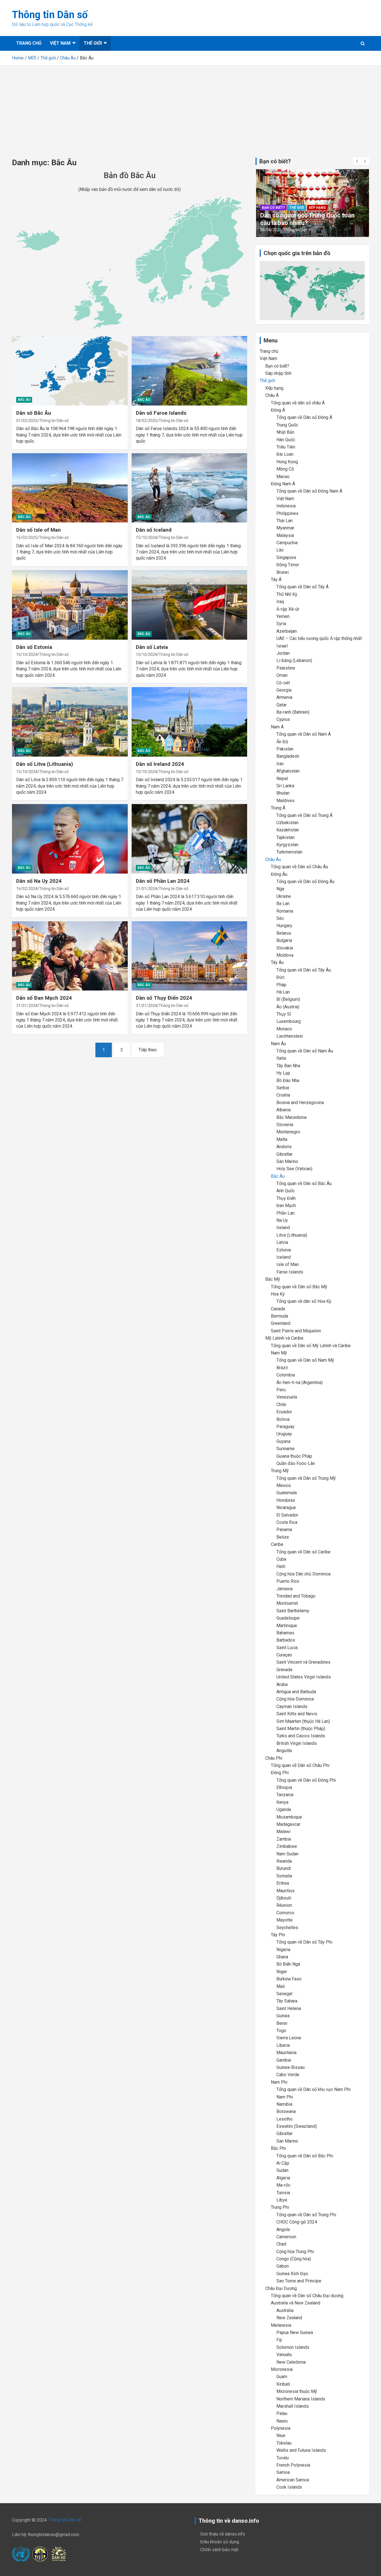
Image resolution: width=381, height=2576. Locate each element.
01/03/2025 (27, 421)
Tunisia (283, 2193)
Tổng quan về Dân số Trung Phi (306, 2215)
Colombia (286, 1375)
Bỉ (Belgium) (288, 999)
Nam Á (277, 727)
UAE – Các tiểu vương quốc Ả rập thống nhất (319, 638)
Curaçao (284, 1655)
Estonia (284, 1250)
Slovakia (285, 948)
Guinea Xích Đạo (292, 2274)
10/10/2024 (146, 772)
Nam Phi (279, 2082)
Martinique (287, 1626)
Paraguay (285, 1427)
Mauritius (285, 1891)
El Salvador (287, 1515)
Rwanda (284, 1861)
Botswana (286, 2111)
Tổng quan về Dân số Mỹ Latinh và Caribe (311, 1346)
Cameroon (286, 2237)
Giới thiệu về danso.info (223, 2534)
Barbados (286, 1640)
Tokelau (284, 2443)
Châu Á (272, 395)
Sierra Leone (289, 2038)
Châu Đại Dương (281, 2288)
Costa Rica (287, 1522)
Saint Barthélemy (293, 1611)
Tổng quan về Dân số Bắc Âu (304, 1183)
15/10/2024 (146, 538)
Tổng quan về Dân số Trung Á (304, 815)
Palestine (286, 668)
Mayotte (284, 1920)
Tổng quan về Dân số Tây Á (302, 587)
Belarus (284, 933)
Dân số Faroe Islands (161, 413)
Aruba (282, 1684)
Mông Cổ (285, 469)
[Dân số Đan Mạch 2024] (70, 956)
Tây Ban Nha (288, 1066)
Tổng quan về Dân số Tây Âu (304, 970)
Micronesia (282, 2369)
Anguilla (284, 1751)
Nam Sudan (287, 1854)
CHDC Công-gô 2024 (297, 2222)
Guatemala (287, 1493)
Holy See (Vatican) (294, 1169)
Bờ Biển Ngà (288, 1964)
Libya (282, 2200)
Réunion (284, 1905)
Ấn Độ (282, 742)
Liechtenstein (290, 1036)
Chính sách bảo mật (219, 2550)
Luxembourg (289, 1021)
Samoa (283, 2472)
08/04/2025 (271, 230)
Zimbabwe (287, 1846)
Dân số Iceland (154, 530)
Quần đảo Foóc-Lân (296, 1463)
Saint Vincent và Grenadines (303, 1662)
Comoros (285, 1913)
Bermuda (279, 1316)
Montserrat (287, 1603)
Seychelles (287, 1928)
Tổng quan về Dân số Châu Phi (300, 1765)
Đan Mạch (286, 1206)
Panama (284, 1530)
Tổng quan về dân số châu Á (298, 403)
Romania (285, 911)
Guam (282, 2377)
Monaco (284, 1029)
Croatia (283, 1095)
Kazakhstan (288, 830)
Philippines (287, 513)
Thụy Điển (286, 1198)
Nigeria (283, 1950)
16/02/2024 (27, 889)
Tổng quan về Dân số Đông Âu (305, 882)
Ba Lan (283, 904)
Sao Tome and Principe (299, 2281)
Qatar (282, 705)
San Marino (287, 1161)
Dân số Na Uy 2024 (39, 881)
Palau (282, 2413)
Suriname (285, 1449)
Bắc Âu (24, 400)
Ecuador (284, 1412)
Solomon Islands (293, 2347)
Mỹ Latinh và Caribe (284, 1338)
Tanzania (285, 1795)
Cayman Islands (292, 1706)
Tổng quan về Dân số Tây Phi (304, 1942)
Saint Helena (289, 2008)
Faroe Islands (290, 1272)
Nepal (282, 779)
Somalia (284, 1876)
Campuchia (287, 543)
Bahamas (285, 1633)
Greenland (281, 1323)
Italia (281, 1058)
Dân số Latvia (152, 647)
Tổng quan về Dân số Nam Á (304, 734)
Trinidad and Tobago (296, 1596)
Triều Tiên (286, 447)
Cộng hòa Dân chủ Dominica (303, 1574)
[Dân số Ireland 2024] (189, 722)
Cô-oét (283, 683)
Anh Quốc (286, 1191)
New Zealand (289, 2318)
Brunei (283, 572)
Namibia (284, 2104)
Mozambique (289, 1817)
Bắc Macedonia (291, 1117)
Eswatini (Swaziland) (297, 2126)
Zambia (284, 1839)
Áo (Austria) (288, 1007)
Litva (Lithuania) (292, 1235)
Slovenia (285, 1125)
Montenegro (288, 1132)
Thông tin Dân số (50, 15)
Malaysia (285, 535)
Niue (281, 2435)
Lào (280, 550)
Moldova (285, 955)
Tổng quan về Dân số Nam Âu (305, 1051)
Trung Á (278, 808)
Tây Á (276, 580)
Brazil (282, 1368)
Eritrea (283, 1883)
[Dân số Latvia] (189, 605)
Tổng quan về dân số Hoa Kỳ (304, 1301)
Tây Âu (277, 962)
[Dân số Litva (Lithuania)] (70, 722)
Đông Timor (288, 565)
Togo (281, 2031)
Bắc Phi (278, 2148)
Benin (282, 2023)
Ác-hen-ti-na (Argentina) (300, 1382)
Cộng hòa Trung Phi (295, 2252)
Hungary (284, 926)
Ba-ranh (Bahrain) (293, 712)
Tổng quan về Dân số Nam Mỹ (305, 1360)
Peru (281, 1390)
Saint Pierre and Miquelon (296, 1331)
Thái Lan (284, 521)
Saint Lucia (287, 1648)
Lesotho (284, 2119)
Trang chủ (29, 43)
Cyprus (283, 719)
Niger (282, 1972)
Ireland (283, 1228)
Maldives (285, 801)
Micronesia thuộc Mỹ (297, 2391)
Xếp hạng (317, 208)
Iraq (280, 602)
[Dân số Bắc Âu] (70, 371)
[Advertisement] (191, 107)
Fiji (279, 2340)
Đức (280, 977)
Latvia (282, 1242)
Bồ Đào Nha (288, 1080)
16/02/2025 (27, 538)
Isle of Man (288, 1264)
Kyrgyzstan (287, 845)
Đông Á (278, 410)
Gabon (283, 2266)
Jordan (283, 653)
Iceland (284, 1257)
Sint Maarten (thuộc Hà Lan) (303, 1721)
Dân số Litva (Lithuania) (45, 764)
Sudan (282, 2170)
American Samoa (293, 2480)
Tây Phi (278, 1935)
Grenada (284, 1670)
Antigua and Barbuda (296, 1692)
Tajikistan (285, 837)
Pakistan (285, 749)
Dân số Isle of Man (38, 530)
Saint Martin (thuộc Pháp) (301, 1729)
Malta (282, 1139)
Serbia (283, 1088)
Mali (281, 1986)
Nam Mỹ (279, 1353)
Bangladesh (288, 756)
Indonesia (286, 506)
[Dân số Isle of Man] (70, 488)
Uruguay (284, 1434)
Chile (281, 1405)
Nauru (282, 2421)
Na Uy (282, 1220)
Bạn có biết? (273, 208)
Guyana (283, 1441)
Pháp (281, 985)
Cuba (281, 1559)
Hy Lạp (283, 1073)
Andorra (284, 1147)
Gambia (284, 2060)
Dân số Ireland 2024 (160, 764)
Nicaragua (286, 1508)
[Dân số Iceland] (189, 488)
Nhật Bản (285, 432)
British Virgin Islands (297, 1743)
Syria (281, 624)
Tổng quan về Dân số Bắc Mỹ (299, 1287)
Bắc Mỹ (273, 1279)
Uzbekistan (287, 823)
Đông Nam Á (283, 484)
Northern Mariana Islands (301, 2399)
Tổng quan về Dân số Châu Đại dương (307, 2296)
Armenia (284, 697)
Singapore (286, 557)
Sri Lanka (285, 786)
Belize (283, 1537)
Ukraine (284, 896)
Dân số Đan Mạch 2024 (44, 998)
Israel (282, 646)
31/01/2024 (146, 889)
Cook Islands (289, 2487)
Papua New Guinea (295, 2332)
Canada (278, 1309)
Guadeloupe (288, 1618)
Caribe (277, 1544)
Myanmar (285, 528)
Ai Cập (283, 2163)
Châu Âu (273, 859)
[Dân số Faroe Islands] (189, 371)
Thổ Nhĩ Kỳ (287, 594)
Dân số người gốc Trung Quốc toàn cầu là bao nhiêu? (307, 219)
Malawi (283, 1832)
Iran (280, 764)
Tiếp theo (148, 1050)
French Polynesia (293, 2465)
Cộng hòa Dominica (295, 1699)
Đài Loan (285, 454)
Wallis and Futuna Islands (301, 2450)
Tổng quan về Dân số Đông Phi (306, 1780)
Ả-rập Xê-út (288, 609)
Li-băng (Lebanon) (294, 660)
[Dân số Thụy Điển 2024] (189, 956)
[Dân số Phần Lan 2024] (189, 839)
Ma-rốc (283, 2185)
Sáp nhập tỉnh (278, 373)
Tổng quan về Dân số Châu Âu (299, 867)
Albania (284, 1110)
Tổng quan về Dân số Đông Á (304, 417)
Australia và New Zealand (296, 2303)
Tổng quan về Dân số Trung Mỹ (306, 1478)
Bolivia (283, 1419)
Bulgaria (284, 940)
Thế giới (93, 43)
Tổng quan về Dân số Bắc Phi (305, 2156)
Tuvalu (283, 2458)
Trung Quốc (287, 425)
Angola (283, 2230)
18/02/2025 (146, 421)
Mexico (284, 1485)
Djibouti (284, 1898)
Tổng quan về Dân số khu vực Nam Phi (314, 2089)
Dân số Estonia (34, 647)
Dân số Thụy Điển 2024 (164, 998)
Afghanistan (288, 771)
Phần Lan (285, 1213)
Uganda (284, 1809)
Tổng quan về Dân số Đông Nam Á (309, 491)
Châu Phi (274, 1758)
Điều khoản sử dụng (220, 2542)
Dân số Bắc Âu (34, 413)
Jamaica (284, 1589)
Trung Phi (280, 2207)
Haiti (281, 1566)
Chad (281, 2244)
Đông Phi (280, 1773)
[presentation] (357, 161)
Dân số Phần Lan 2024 (163, 881)
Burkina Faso (289, 1979)
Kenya (282, 1802)
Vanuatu (284, 2355)
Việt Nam (60, 43)
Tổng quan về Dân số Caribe (303, 1552)
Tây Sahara (287, 2001)
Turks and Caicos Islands (301, 1736)
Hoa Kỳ (278, 1294)
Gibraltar (284, 1154)
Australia (285, 2310)
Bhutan (283, 793)
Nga (280, 889)
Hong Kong (287, 462)
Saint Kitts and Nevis (297, 1714)
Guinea (283, 2016)
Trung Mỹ (280, 1471)
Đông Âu (279, 874)
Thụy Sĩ (284, 1014)
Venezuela (287, 1397)
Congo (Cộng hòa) (294, 2259)
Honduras (286, 1500)
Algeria (283, 2178)
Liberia (283, 2045)
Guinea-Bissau (290, 2067)
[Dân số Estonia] (70, 605)
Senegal (284, 1994)
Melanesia (281, 2325)
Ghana (282, 1957)
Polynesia (281, 2428)
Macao (283, 477)
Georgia (284, 690)
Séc (280, 918)
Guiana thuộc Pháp (294, 1456)
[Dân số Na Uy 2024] (70, 839)
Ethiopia (284, 1787)
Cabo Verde (288, 2075)
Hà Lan (283, 992)
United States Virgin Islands (304, 1677)
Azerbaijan (287, 631)
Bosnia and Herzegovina (300, 1103)
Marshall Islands (293, 2406)
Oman (282, 675)
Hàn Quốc (286, 440)
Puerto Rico (288, 1581)
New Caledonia (291, 2362)
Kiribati (283, 2384)
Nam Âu (278, 1044)
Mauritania (286, 2053)
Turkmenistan (289, 852)
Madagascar (288, 1824)
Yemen (283, 616)
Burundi (284, 1868)
